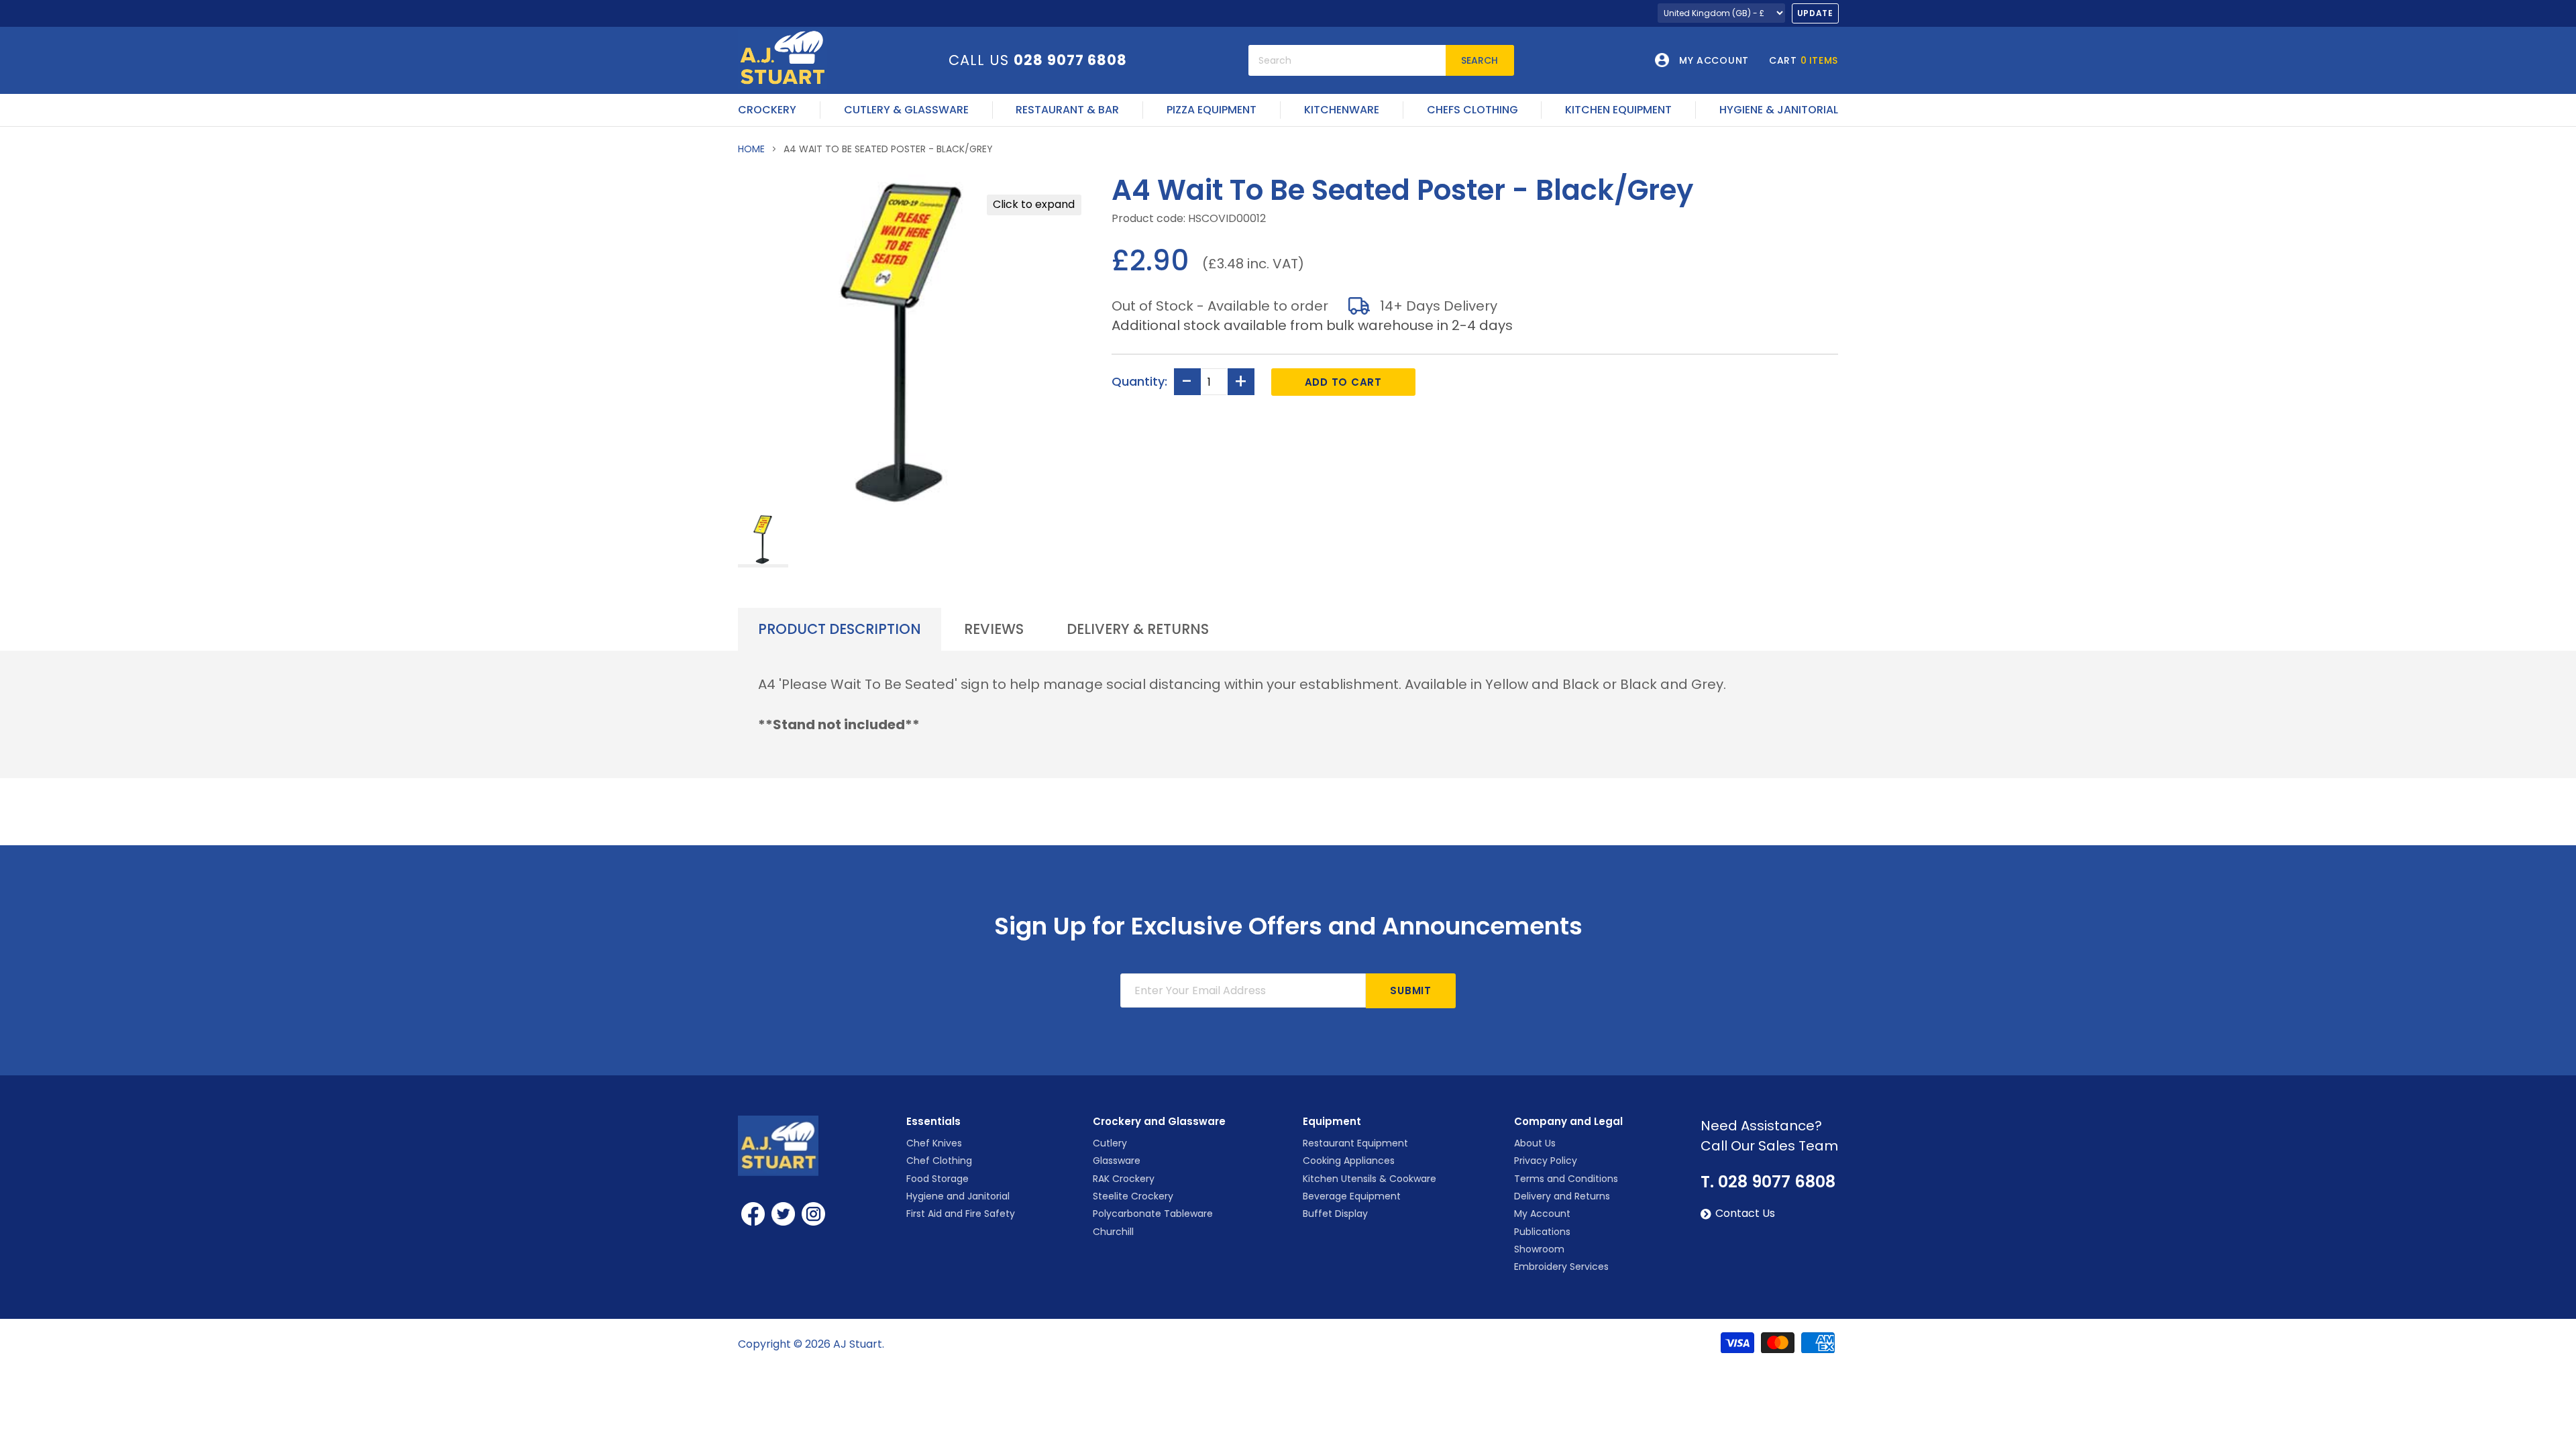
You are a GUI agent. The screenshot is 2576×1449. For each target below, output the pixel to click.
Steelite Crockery (1133, 1196)
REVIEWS (994, 629)
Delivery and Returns (1562, 1196)
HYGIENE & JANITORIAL (1779, 110)
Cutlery (1110, 1143)
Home (751, 149)
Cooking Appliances (1349, 1161)
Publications (1542, 1232)
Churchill (1113, 1232)
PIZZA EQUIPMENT (1212, 110)
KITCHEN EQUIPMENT (1618, 110)
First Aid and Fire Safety (961, 1214)
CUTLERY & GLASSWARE (906, 110)
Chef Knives (934, 1143)
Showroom (1539, 1249)
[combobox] (1347, 60)
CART (1804, 60)
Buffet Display (1335, 1214)
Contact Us (1745, 1214)
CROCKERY (767, 110)
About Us (1535, 1143)
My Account (1542, 1214)
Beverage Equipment (1352, 1196)
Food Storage (937, 1179)
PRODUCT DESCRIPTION (840, 629)
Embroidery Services (1561, 1267)
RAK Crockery (1124, 1179)
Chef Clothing (939, 1161)
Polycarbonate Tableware (1153, 1214)
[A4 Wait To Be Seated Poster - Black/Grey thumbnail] (763, 540)
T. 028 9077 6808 (1768, 1182)
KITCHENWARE (1342, 110)
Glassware (1117, 1161)
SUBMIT (1411, 990)
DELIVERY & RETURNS (1138, 629)
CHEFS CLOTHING (1472, 110)
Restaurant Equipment (1355, 1143)
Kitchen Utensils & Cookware (1370, 1179)
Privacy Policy (1546, 1161)
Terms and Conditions (1566, 1179)
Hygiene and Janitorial (958, 1196)
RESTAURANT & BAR (1067, 110)
